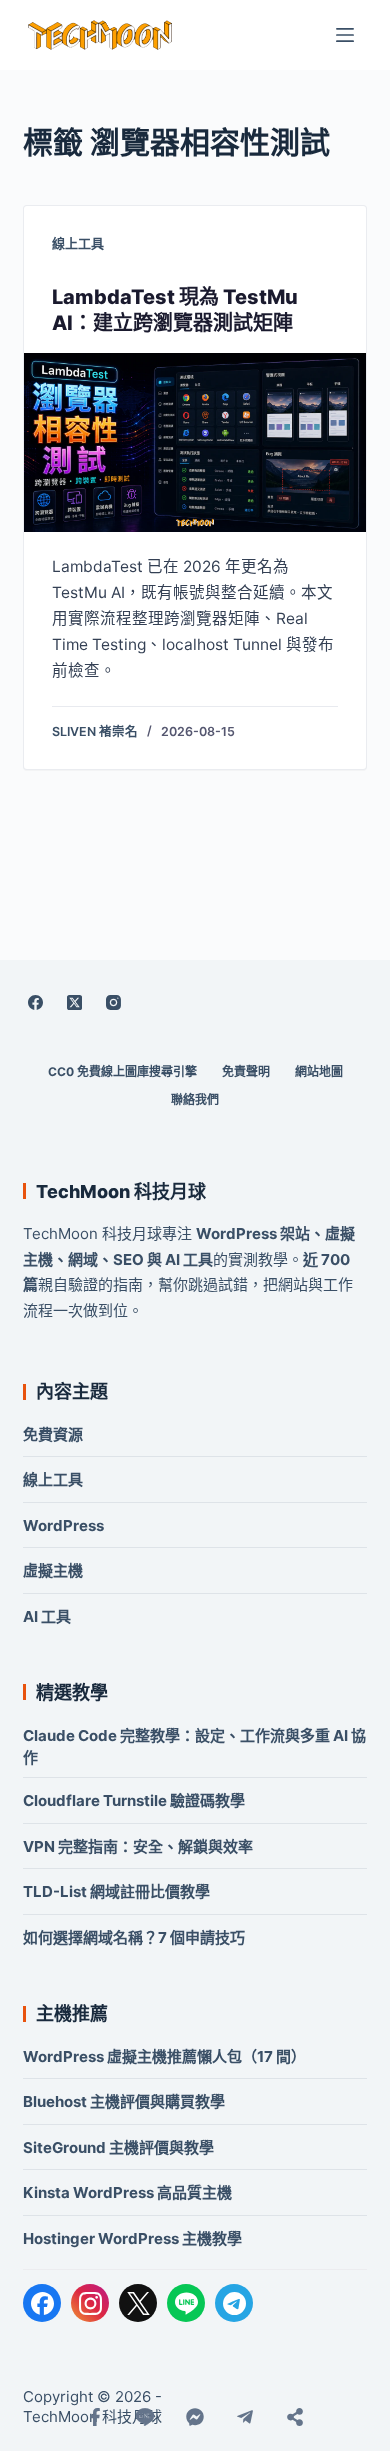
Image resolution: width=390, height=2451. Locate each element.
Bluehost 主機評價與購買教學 (124, 2101)
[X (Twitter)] (74, 1002)
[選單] (345, 35)
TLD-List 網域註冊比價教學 (116, 1891)
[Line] (145, 2417)
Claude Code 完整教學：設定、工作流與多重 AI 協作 (194, 1746)
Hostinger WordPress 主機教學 (132, 2238)
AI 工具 (47, 1616)
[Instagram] (113, 1002)
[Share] (295, 2417)
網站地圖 (319, 1071)
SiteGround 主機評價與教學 (118, 2147)
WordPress (63, 1525)
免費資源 (53, 1434)
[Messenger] (195, 2417)
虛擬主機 (53, 1570)
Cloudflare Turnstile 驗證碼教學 (134, 1800)
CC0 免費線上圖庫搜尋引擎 (122, 1071)
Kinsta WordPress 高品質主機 (127, 2192)
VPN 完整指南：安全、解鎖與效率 (138, 1846)
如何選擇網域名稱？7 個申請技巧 (134, 1937)
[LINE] (186, 2303)
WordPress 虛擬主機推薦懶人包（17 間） (164, 2056)
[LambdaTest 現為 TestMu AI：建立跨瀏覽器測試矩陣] (194, 442)
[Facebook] (35, 1002)
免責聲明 (246, 1071)
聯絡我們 (195, 1099)
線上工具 (78, 243)
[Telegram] (234, 2303)
